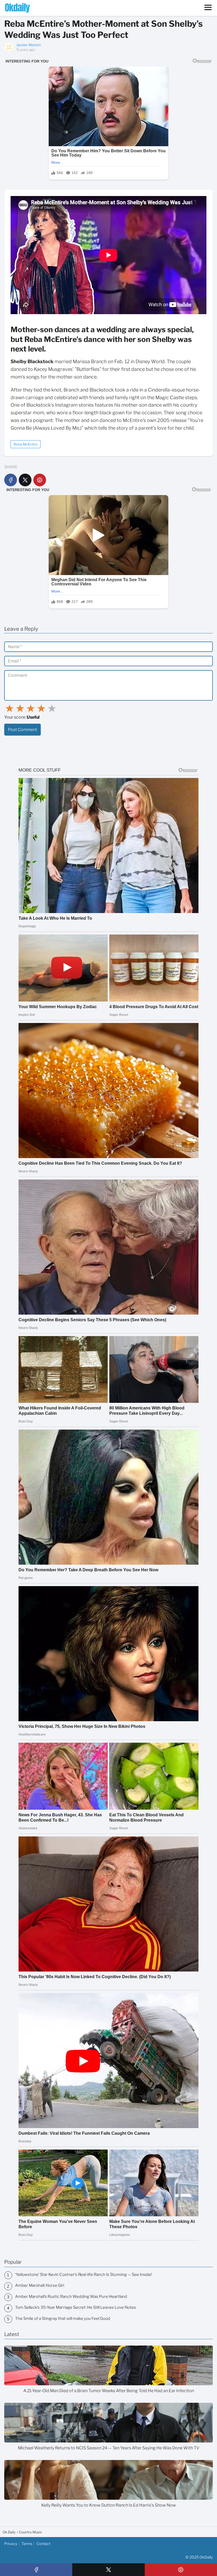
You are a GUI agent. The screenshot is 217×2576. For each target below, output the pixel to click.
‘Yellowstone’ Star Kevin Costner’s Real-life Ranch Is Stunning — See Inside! (83, 2275)
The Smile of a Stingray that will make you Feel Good (63, 2319)
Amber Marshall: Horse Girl (40, 2285)
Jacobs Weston (29, 45)
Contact (43, 2544)
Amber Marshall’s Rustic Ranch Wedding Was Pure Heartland (71, 2297)
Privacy (11, 2544)
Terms (27, 2544)
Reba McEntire (26, 444)
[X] (25, 480)
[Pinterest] (40, 480)
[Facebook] (11, 480)
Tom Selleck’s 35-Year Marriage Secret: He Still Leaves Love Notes (76, 2307)
